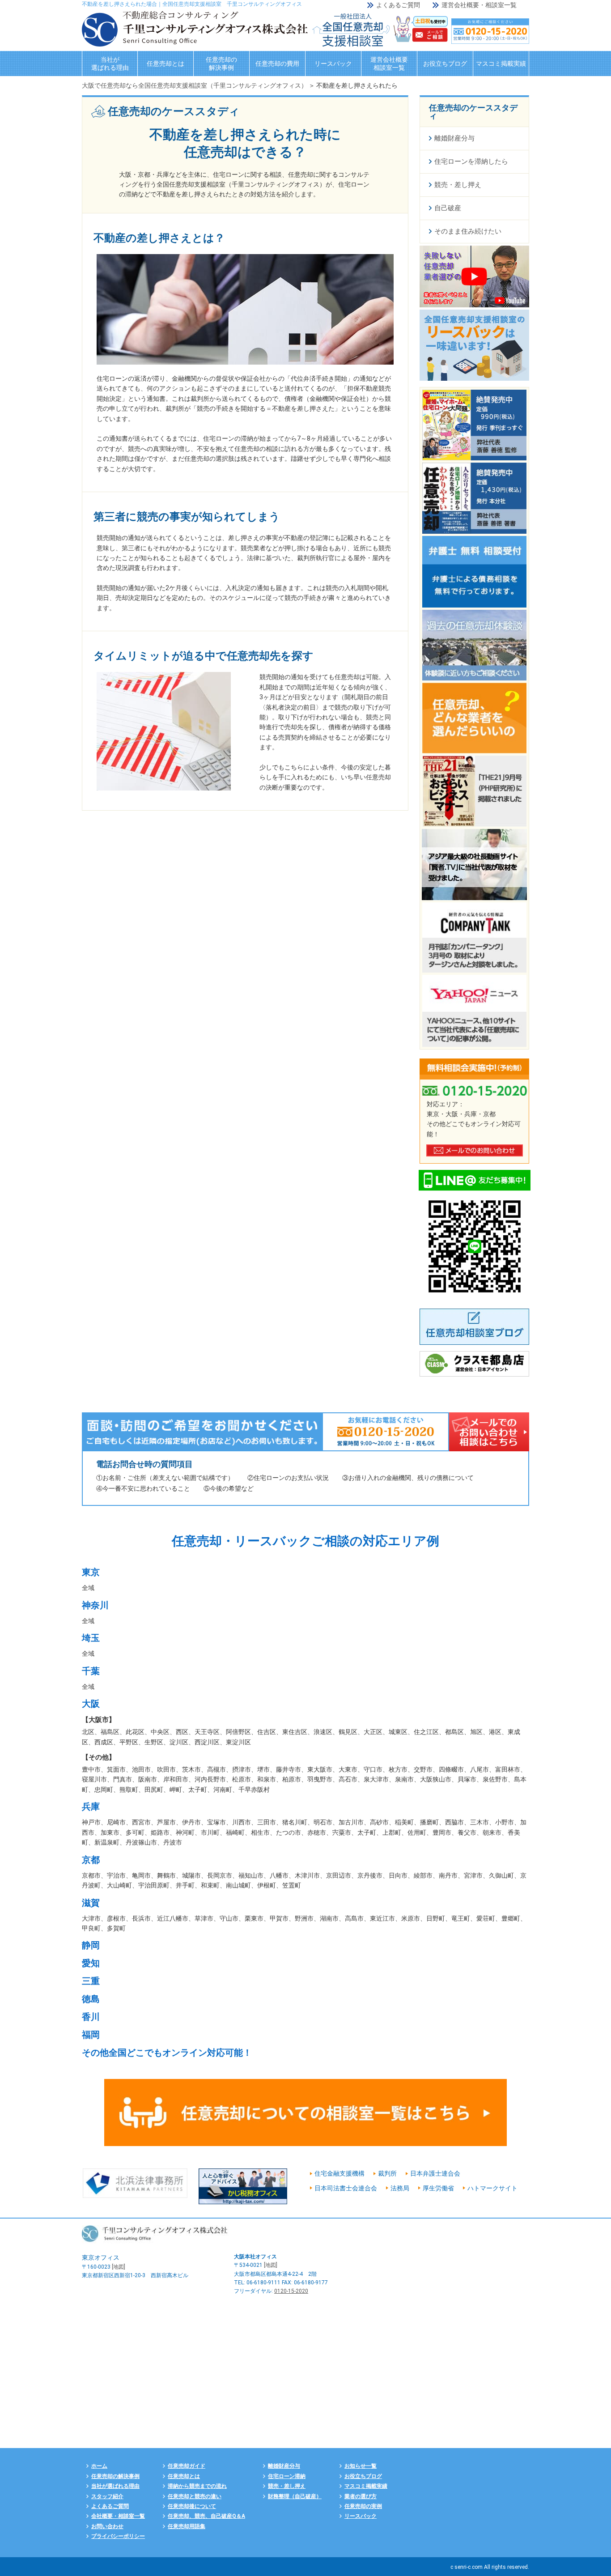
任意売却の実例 (363, 2506)
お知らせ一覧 (361, 2466)
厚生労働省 (438, 2188)
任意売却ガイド (187, 2466)
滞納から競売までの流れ (197, 2486)
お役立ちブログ (445, 64)
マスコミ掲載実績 (501, 64)
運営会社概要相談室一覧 (389, 64)
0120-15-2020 (291, 2291)
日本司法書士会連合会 (346, 2188)
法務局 (400, 2188)
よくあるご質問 (398, 5)
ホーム (99, 2466)
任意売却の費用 (277, 64)
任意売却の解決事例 (221, 64)
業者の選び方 (361, 2496)
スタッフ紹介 (107, 2496)
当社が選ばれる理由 (110, 64)
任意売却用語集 (187, 2526)
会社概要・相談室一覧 (118, 2516)
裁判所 (387, 2173)
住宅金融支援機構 (339, 2173)
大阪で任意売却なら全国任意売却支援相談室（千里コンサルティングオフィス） (195, 85)
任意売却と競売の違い (195, 2496)
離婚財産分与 (284, 2466)
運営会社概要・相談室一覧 (479, 5)
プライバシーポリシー (118, 2536)
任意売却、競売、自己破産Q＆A (206, 2516)
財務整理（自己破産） (295, 2496)
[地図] (119, 2267)
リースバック (333, 64)
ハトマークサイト (492, 2188)
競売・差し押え (287, 2486)
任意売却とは (165, 64)
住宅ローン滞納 (287, 2476)
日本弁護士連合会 (435, 2173)
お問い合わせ (107, 2526)
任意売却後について (192, 2506)
